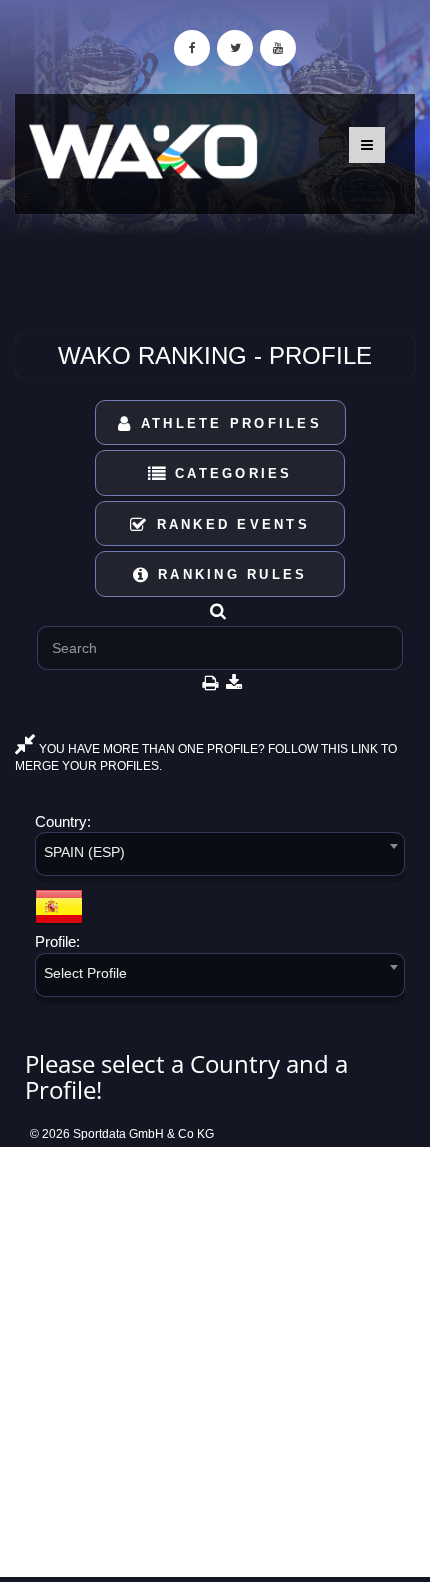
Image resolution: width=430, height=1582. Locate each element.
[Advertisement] (215, 1362)
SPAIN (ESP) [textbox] (84, 852)
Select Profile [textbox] (85, 973)
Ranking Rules (229, 574)
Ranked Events (229, 524)
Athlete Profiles (228, 423)
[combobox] (220, 857)
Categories (230, 473)
